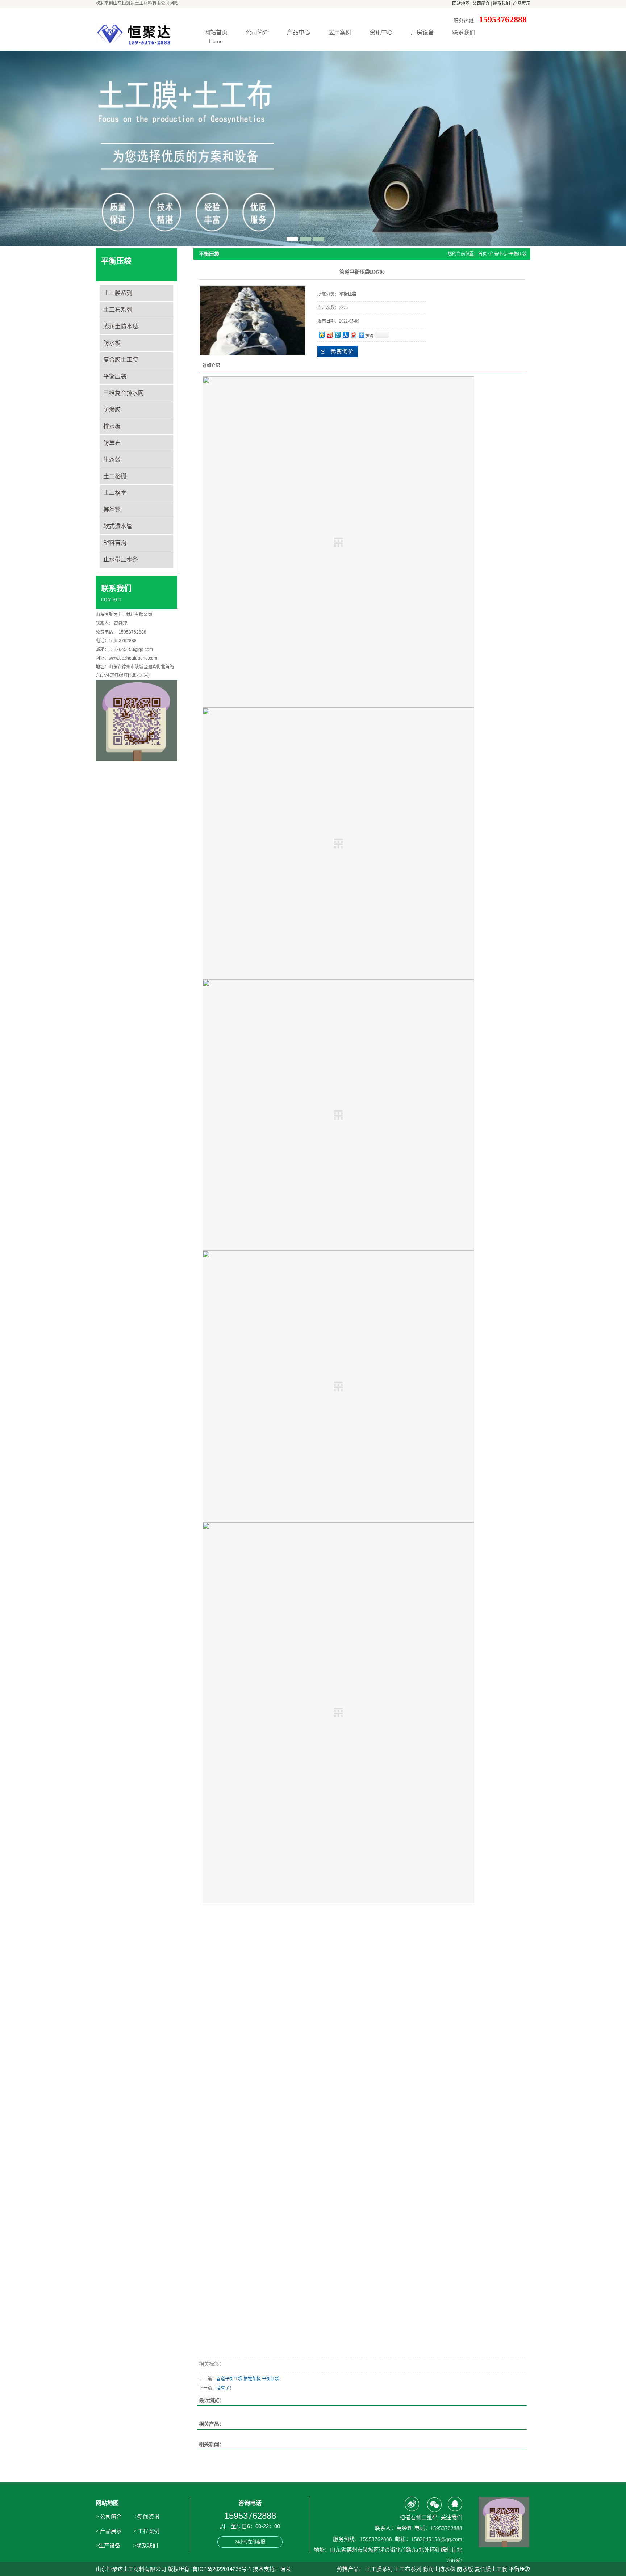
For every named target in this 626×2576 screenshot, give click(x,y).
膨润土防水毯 (121, 326)
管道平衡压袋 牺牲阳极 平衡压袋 (248, 2379)
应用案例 (340, 32)
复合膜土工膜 (121, 360)
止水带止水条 (121, 559)
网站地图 (461, 4)
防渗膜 (112, 410)
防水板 (112, 343)
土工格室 (115, 493)
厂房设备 (422, 32)
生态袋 (112, 460)
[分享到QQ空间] (321, 335)
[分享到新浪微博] (329, 335)
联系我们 (501, 4)
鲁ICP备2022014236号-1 (222, 2569)
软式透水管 (118, 526)
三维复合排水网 (124, 393)
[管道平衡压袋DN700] (253, 321)
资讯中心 (381, 32)
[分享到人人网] (345, 335)
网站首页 (216, 37)
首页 (483, 254)
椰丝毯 (112, 510)
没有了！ (225, 2388)
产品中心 (299, 32)
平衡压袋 (115, 376)
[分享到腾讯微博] (337, 335)
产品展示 (522, 4)
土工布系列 (118, 310)
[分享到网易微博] (353, 335)
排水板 (112, 426)
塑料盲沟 (115, 543)
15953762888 (338, 352)
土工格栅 (115, 476)
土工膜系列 (118, 293)
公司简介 (481, 4)
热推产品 (348, 2569)
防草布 (112, 443)
